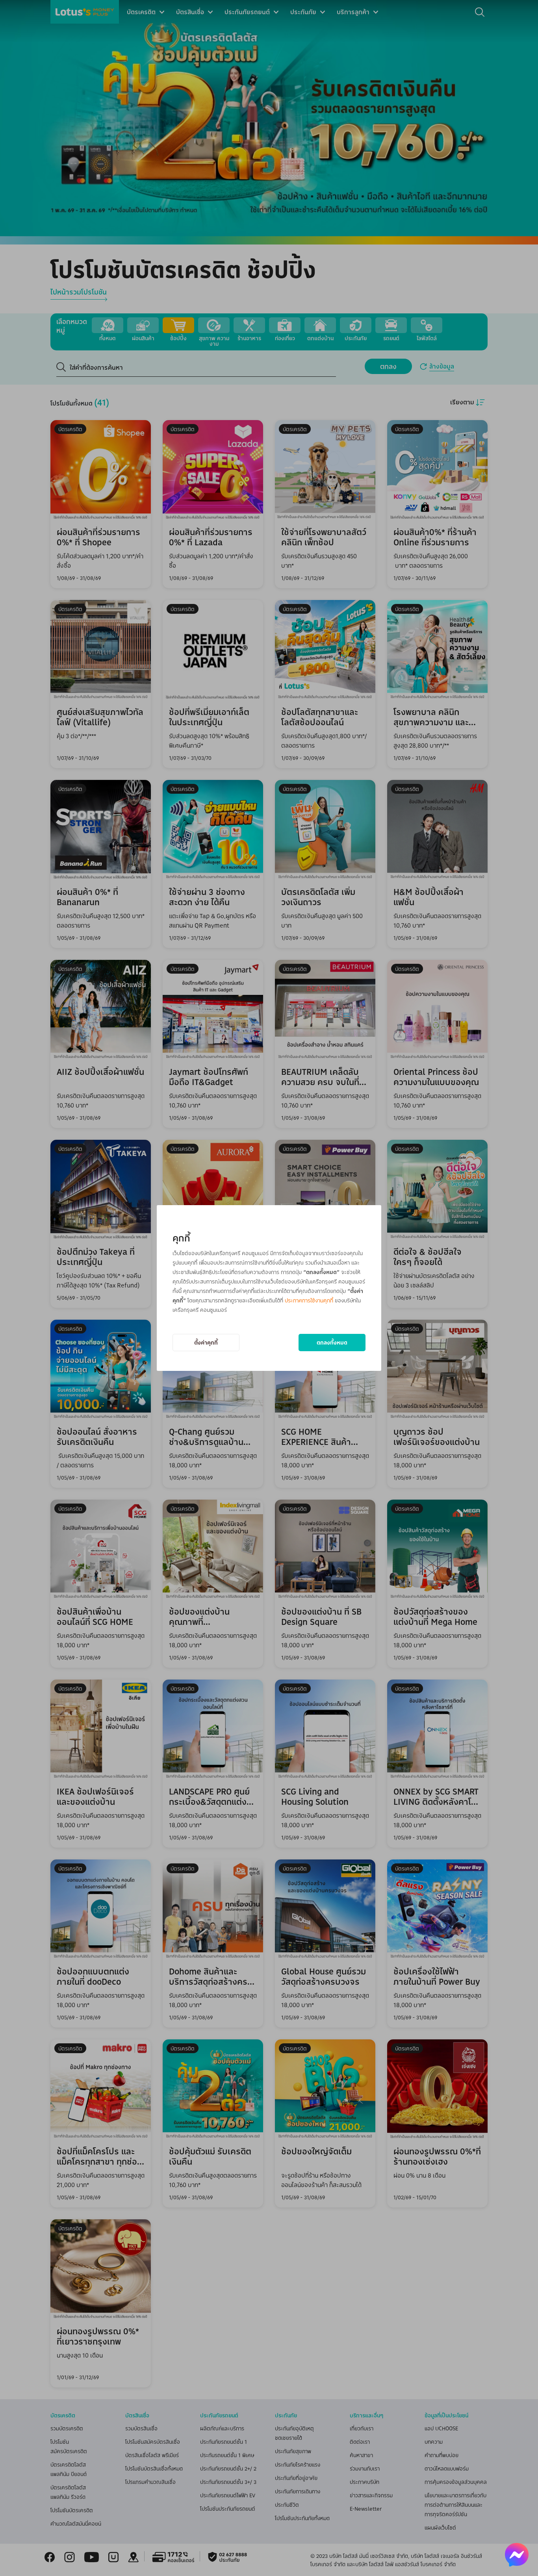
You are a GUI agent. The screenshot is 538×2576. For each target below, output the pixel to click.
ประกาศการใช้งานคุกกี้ (309, 1300)
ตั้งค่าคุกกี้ (206, 1342)
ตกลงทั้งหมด (332, 1342)
